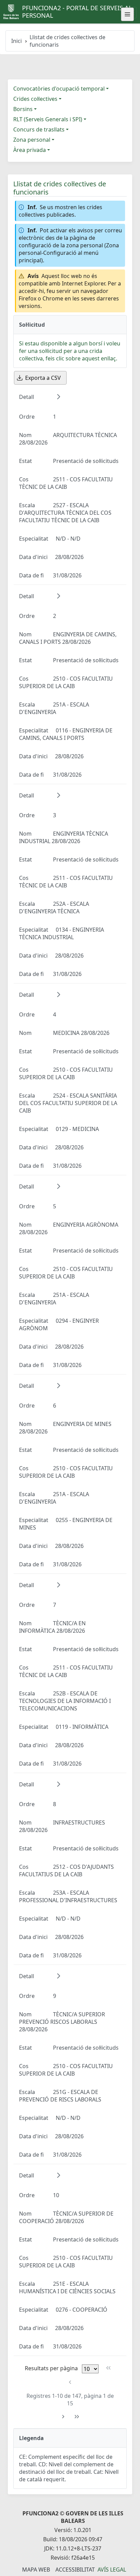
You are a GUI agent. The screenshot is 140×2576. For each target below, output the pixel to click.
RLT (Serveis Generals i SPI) (48, 119)
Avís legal (112, 2570)
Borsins (23, 109)
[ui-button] (127, 14)
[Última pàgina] (77, 2417)
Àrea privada (30, 150)
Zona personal (32, 140)
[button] (58, 397)
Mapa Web (36, 2570)
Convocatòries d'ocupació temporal (59, 89)
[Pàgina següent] (63, 2417)
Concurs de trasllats (39, 129)
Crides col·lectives (35, 99)
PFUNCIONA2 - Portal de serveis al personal (77, 12)
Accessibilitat (75, 2570)
